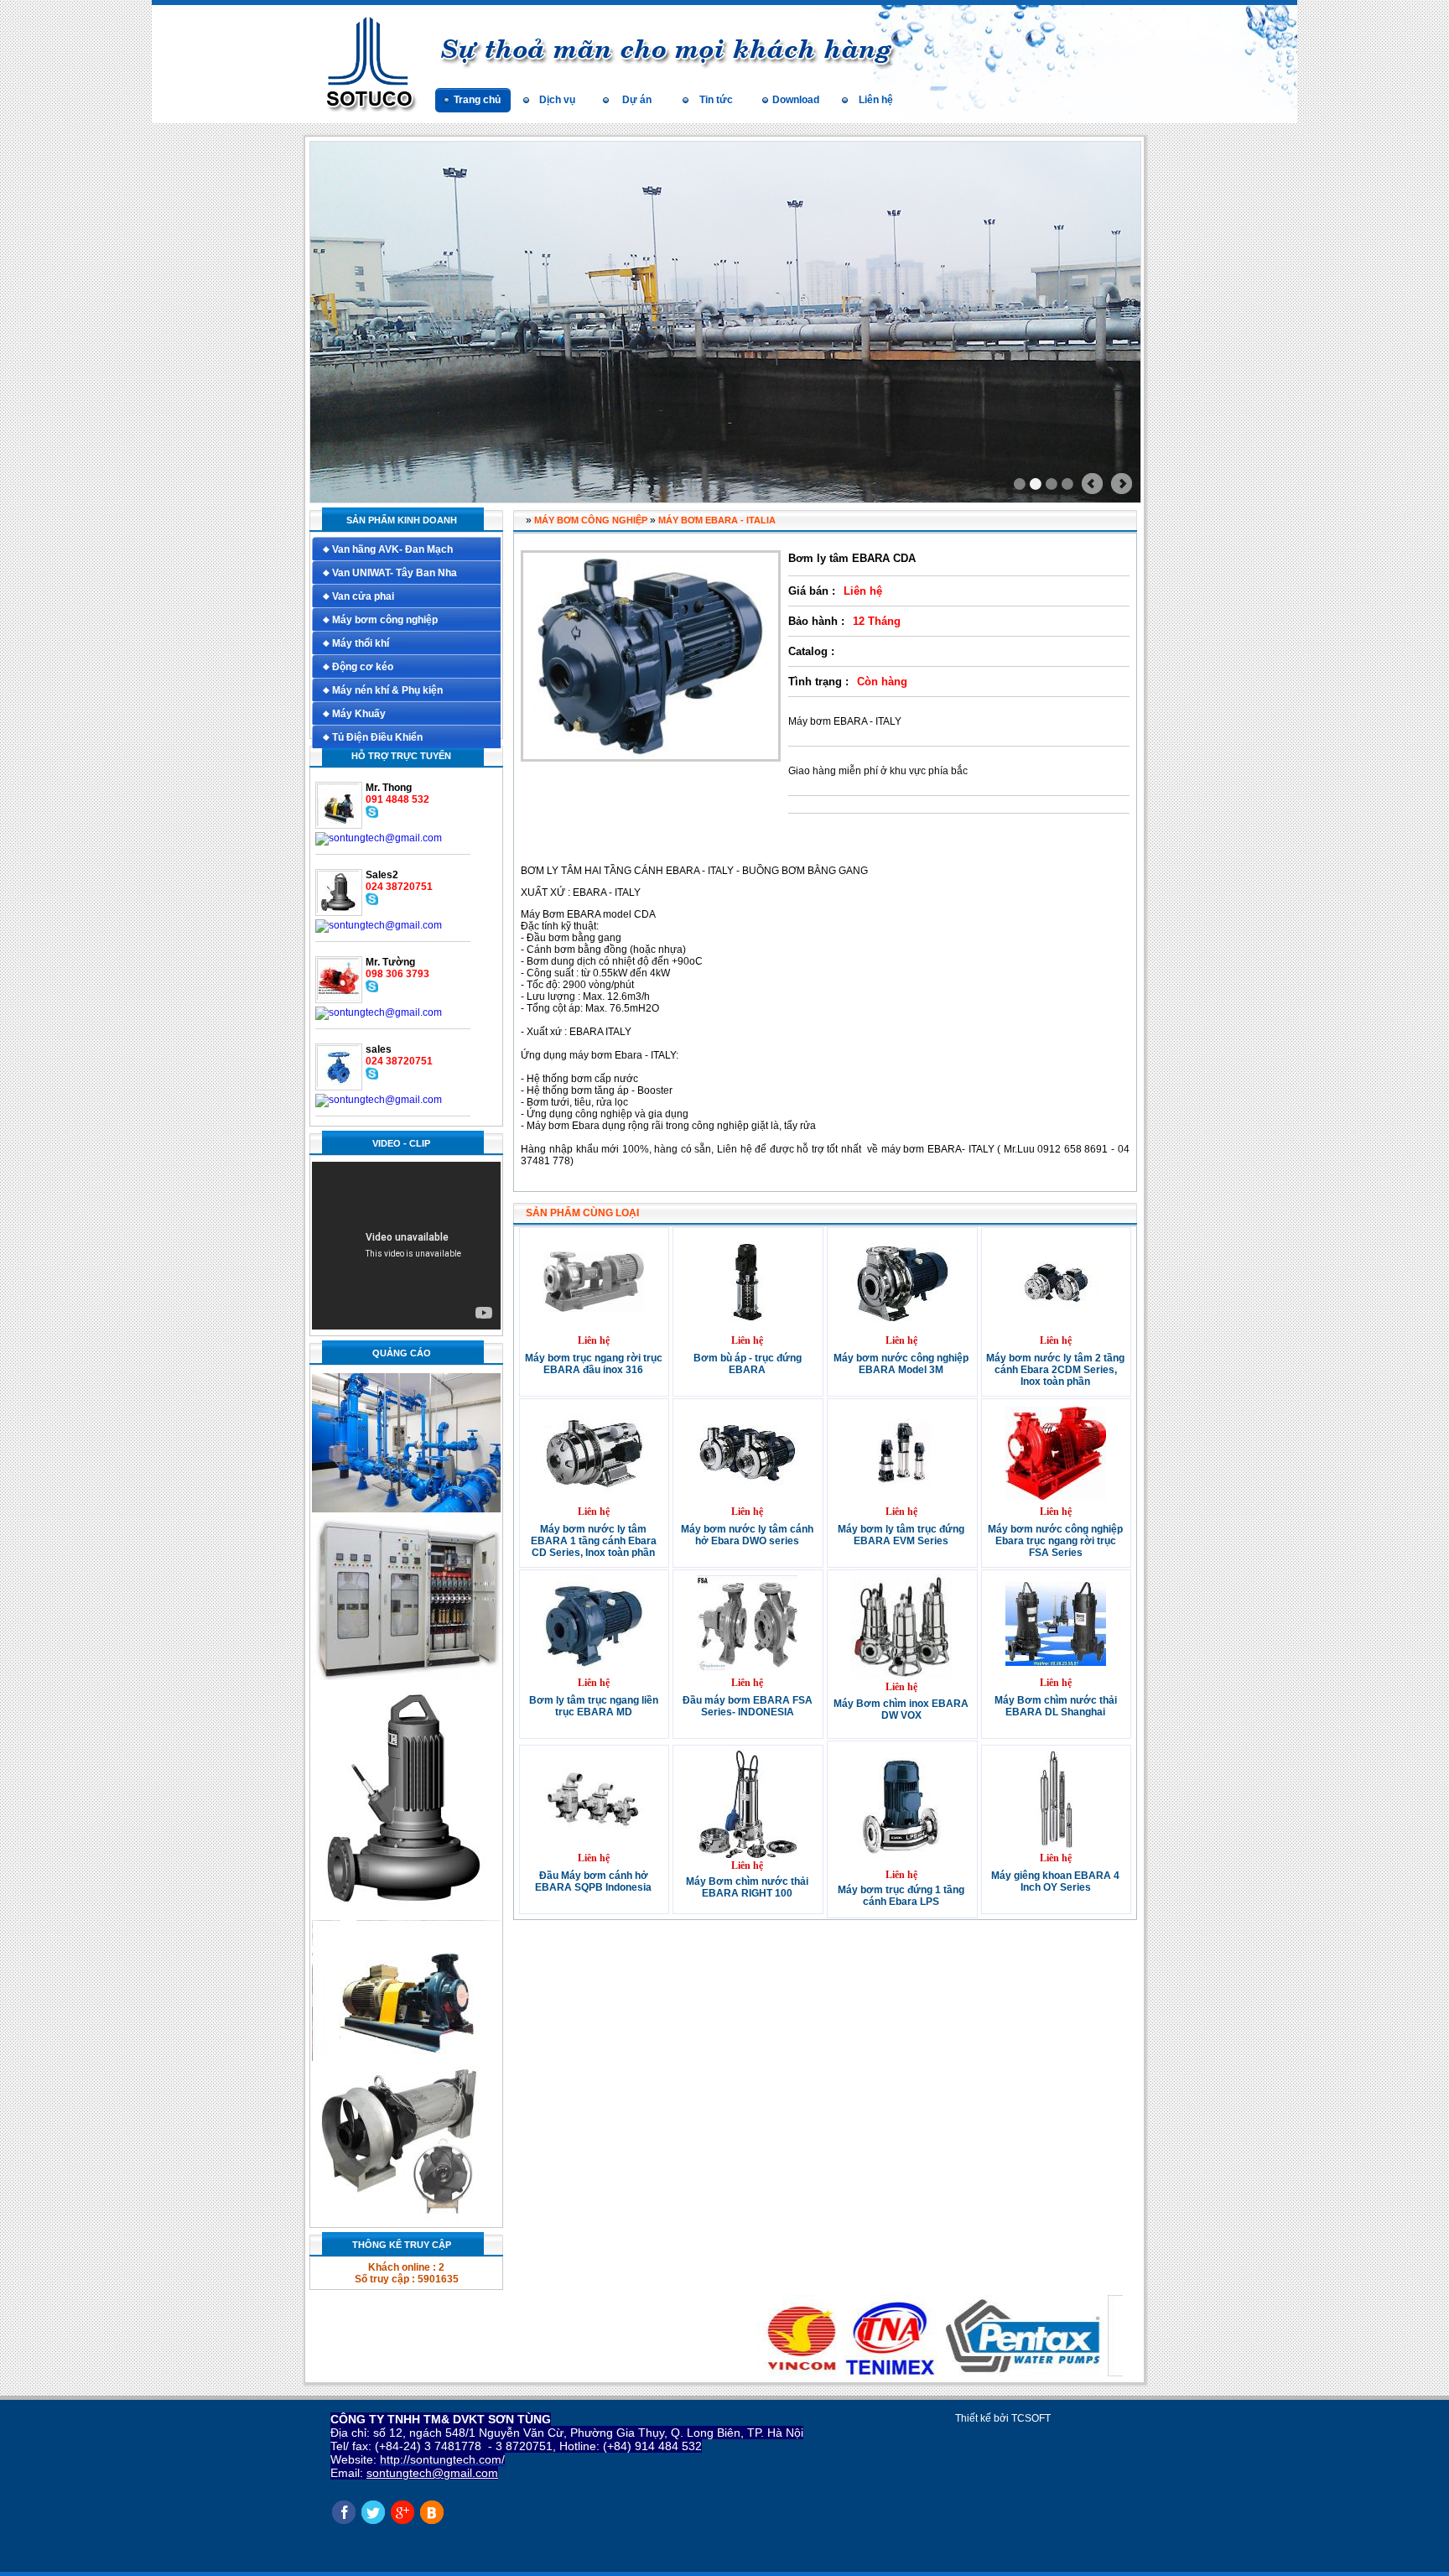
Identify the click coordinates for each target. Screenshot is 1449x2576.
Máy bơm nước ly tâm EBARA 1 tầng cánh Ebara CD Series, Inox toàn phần (594, 1541)
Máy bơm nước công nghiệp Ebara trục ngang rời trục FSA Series (1055, 1541)
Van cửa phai (363, 596)
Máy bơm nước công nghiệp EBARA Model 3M (901, 1364)
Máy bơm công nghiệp (385, 620)
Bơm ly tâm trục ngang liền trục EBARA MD (594, 1706)
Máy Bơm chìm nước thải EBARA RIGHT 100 (747, 1887)
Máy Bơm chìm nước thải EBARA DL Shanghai (1056, 1706)
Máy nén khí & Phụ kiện (387, 690)
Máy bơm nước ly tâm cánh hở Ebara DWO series (747, 1535)
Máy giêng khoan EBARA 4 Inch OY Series (1055, 1881)
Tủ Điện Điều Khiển (377, 737)
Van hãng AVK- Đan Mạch (392, 549)
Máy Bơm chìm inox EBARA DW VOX (901, 1710)
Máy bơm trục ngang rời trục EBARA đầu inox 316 (594, 1364)
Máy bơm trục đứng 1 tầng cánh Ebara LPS (901, 1896)
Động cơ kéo (363, 667)
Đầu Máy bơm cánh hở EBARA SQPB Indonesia (593, 1881)
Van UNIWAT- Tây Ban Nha (395, 573)
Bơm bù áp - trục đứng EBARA (748, 1364)
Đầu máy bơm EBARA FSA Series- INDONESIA (748, 1706)
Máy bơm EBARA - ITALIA (717, 520)
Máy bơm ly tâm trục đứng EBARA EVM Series (901, 1535)
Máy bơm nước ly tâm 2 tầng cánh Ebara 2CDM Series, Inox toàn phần (1055, 1370)
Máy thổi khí (361, 643)
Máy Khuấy (359, 714)
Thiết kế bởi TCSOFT (1003, 2418)
